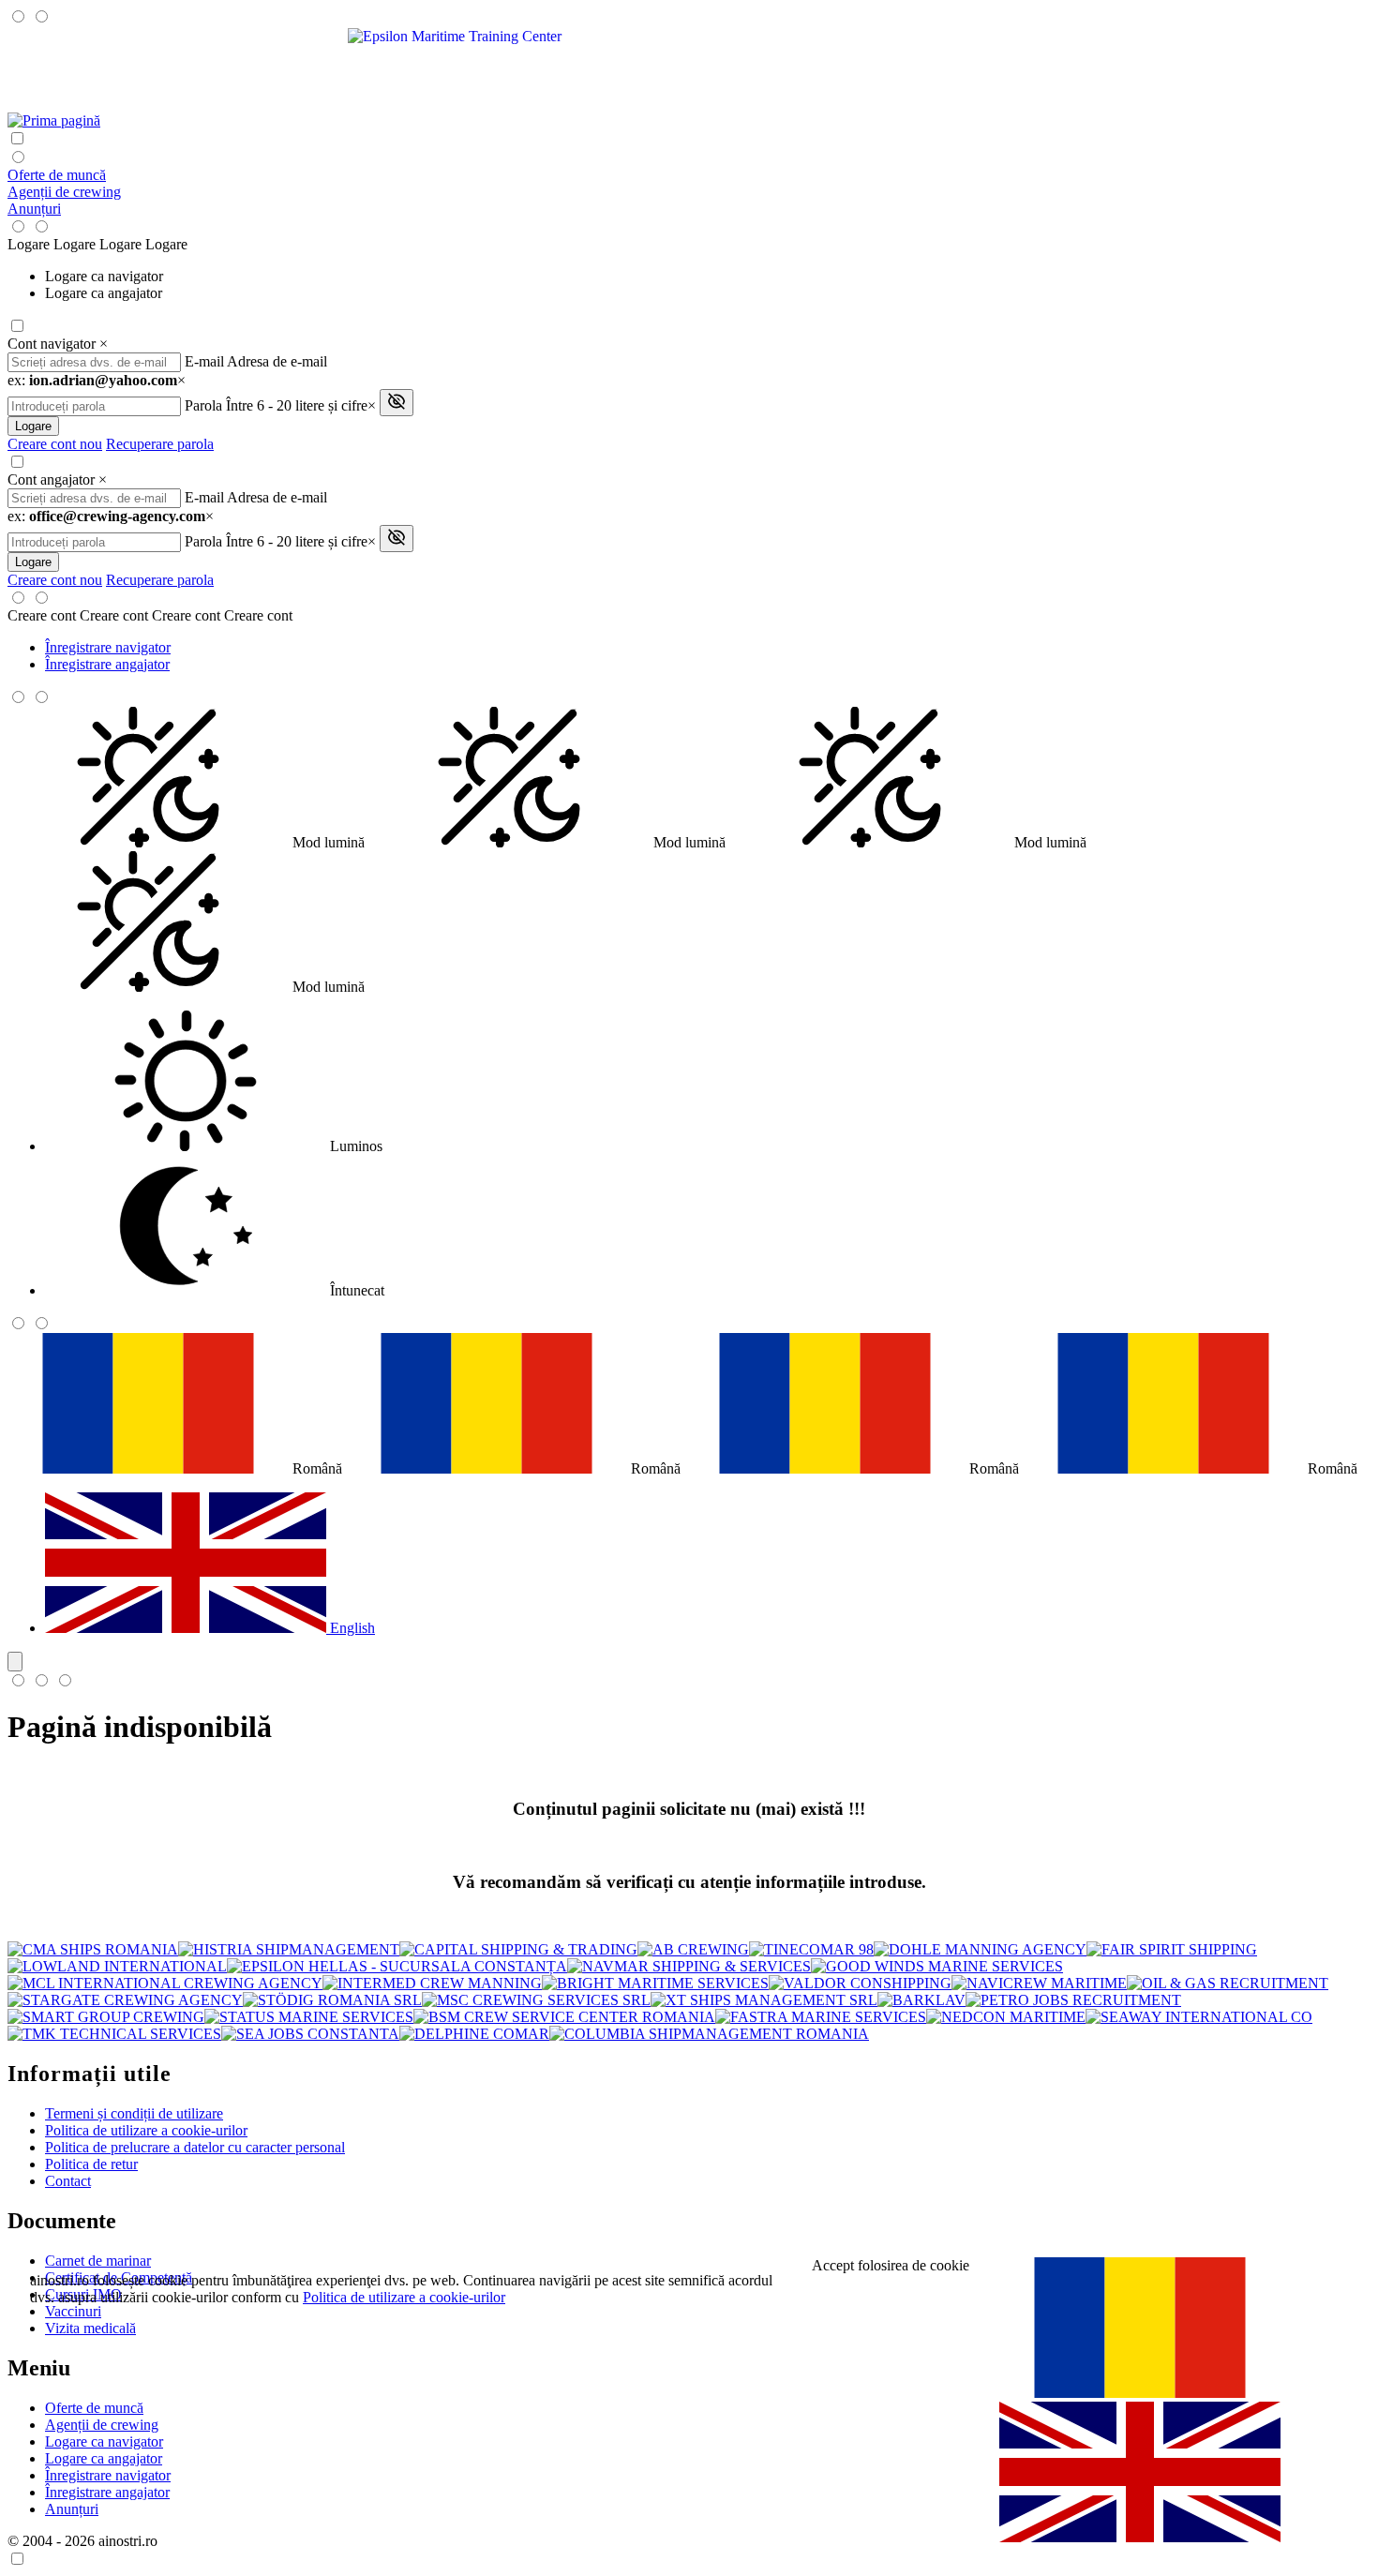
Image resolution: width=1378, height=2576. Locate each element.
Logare (33, 426)
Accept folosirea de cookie (891, 2265)
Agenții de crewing (64, 192)
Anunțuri (34, 209)
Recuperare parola (160, 444)
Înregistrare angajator (107, 664)
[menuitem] (708, 277)
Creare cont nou (55, 444)
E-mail (204, 361)
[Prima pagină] (54, 120)
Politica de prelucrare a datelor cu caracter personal (195, 2147)
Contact (68, 2181)
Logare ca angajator (104, 293)
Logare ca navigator (104, 276)
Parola (203, 405)
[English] (1140, 2537)
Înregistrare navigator (108, 647)
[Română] (1140, 2393)
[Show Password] (397, 403)
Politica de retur (91, 2164)
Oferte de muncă (57, 175)
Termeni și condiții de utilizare (134, 2113)
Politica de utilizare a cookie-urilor (146, 2130)
